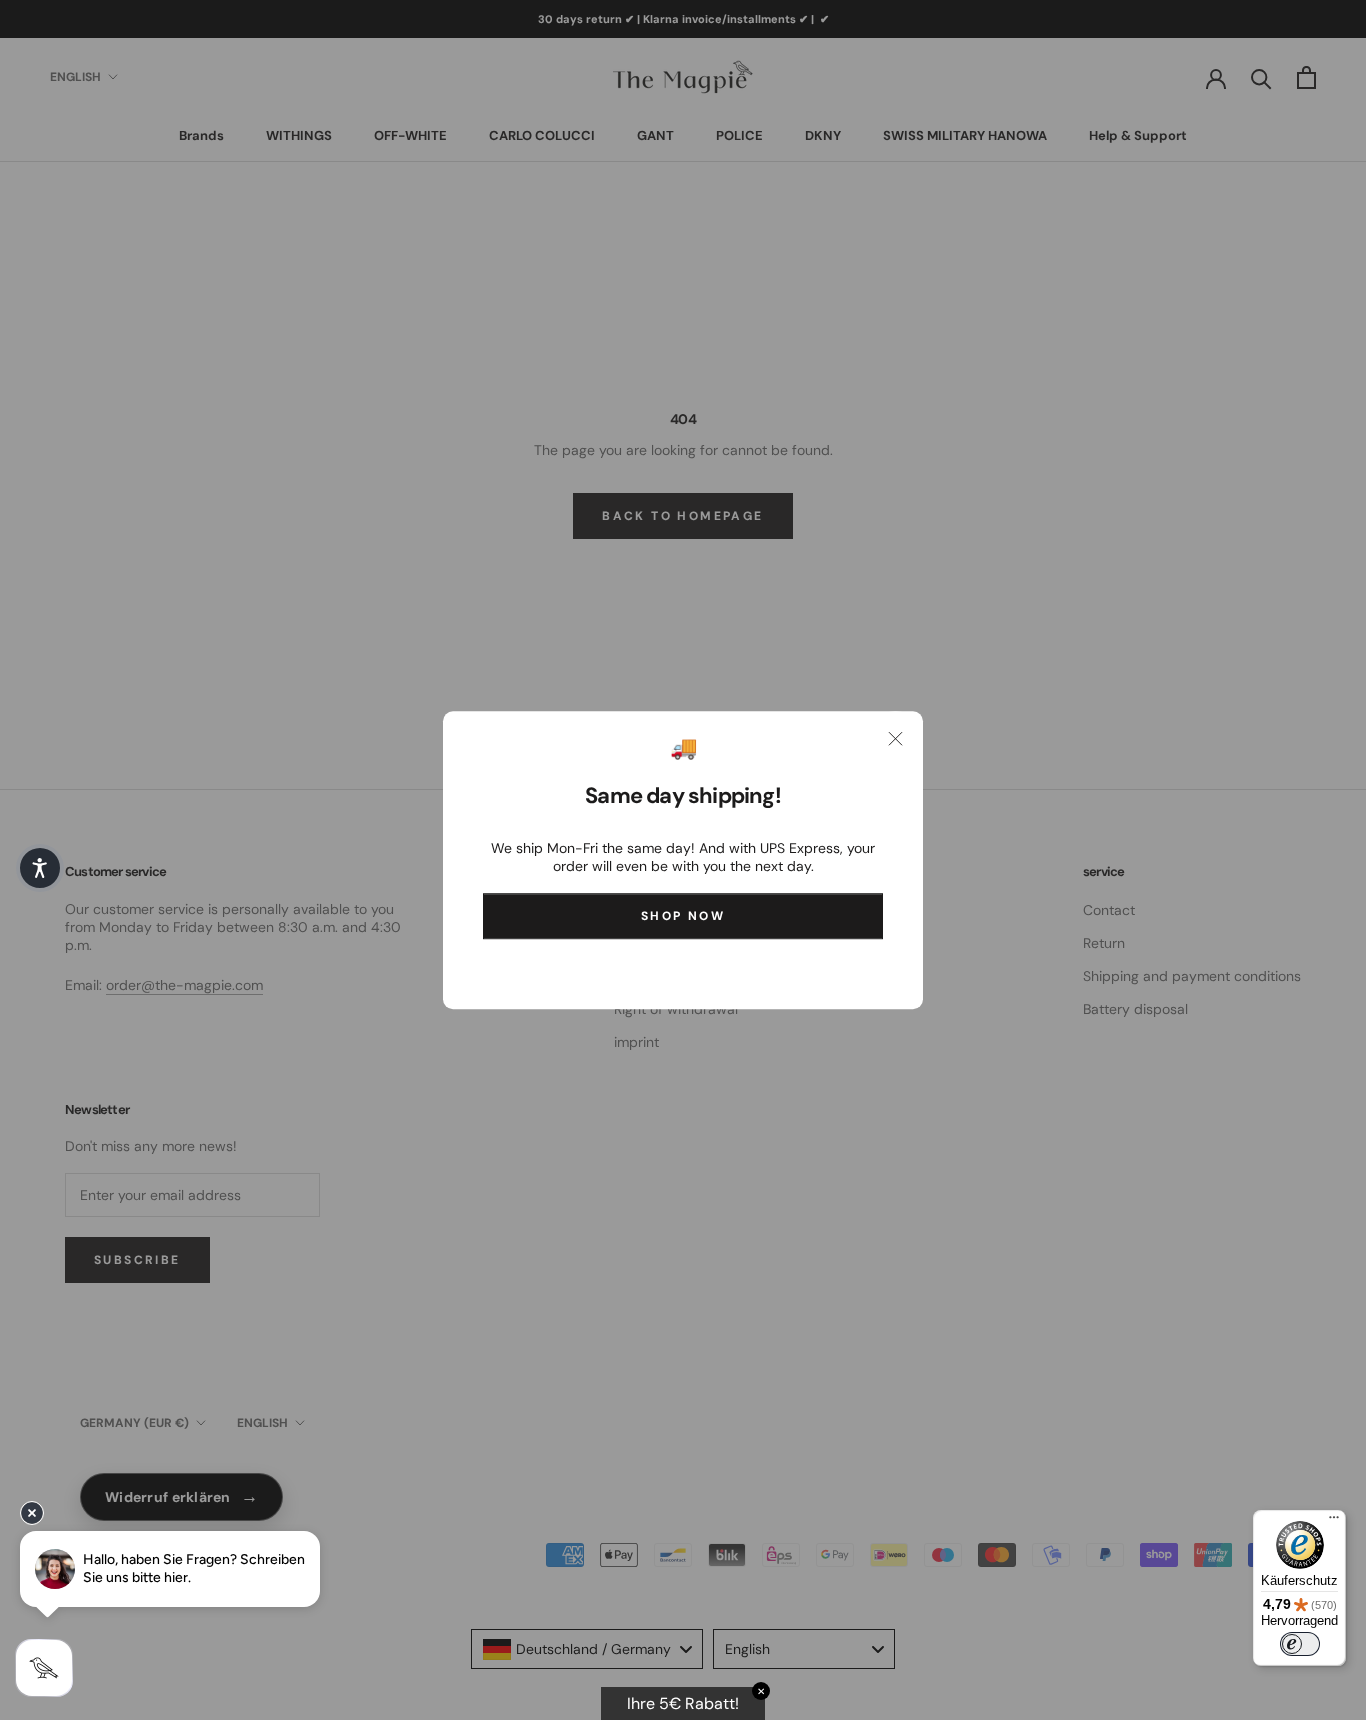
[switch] (1300, 1644)
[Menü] (1334, 1522)
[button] (40, 868)
